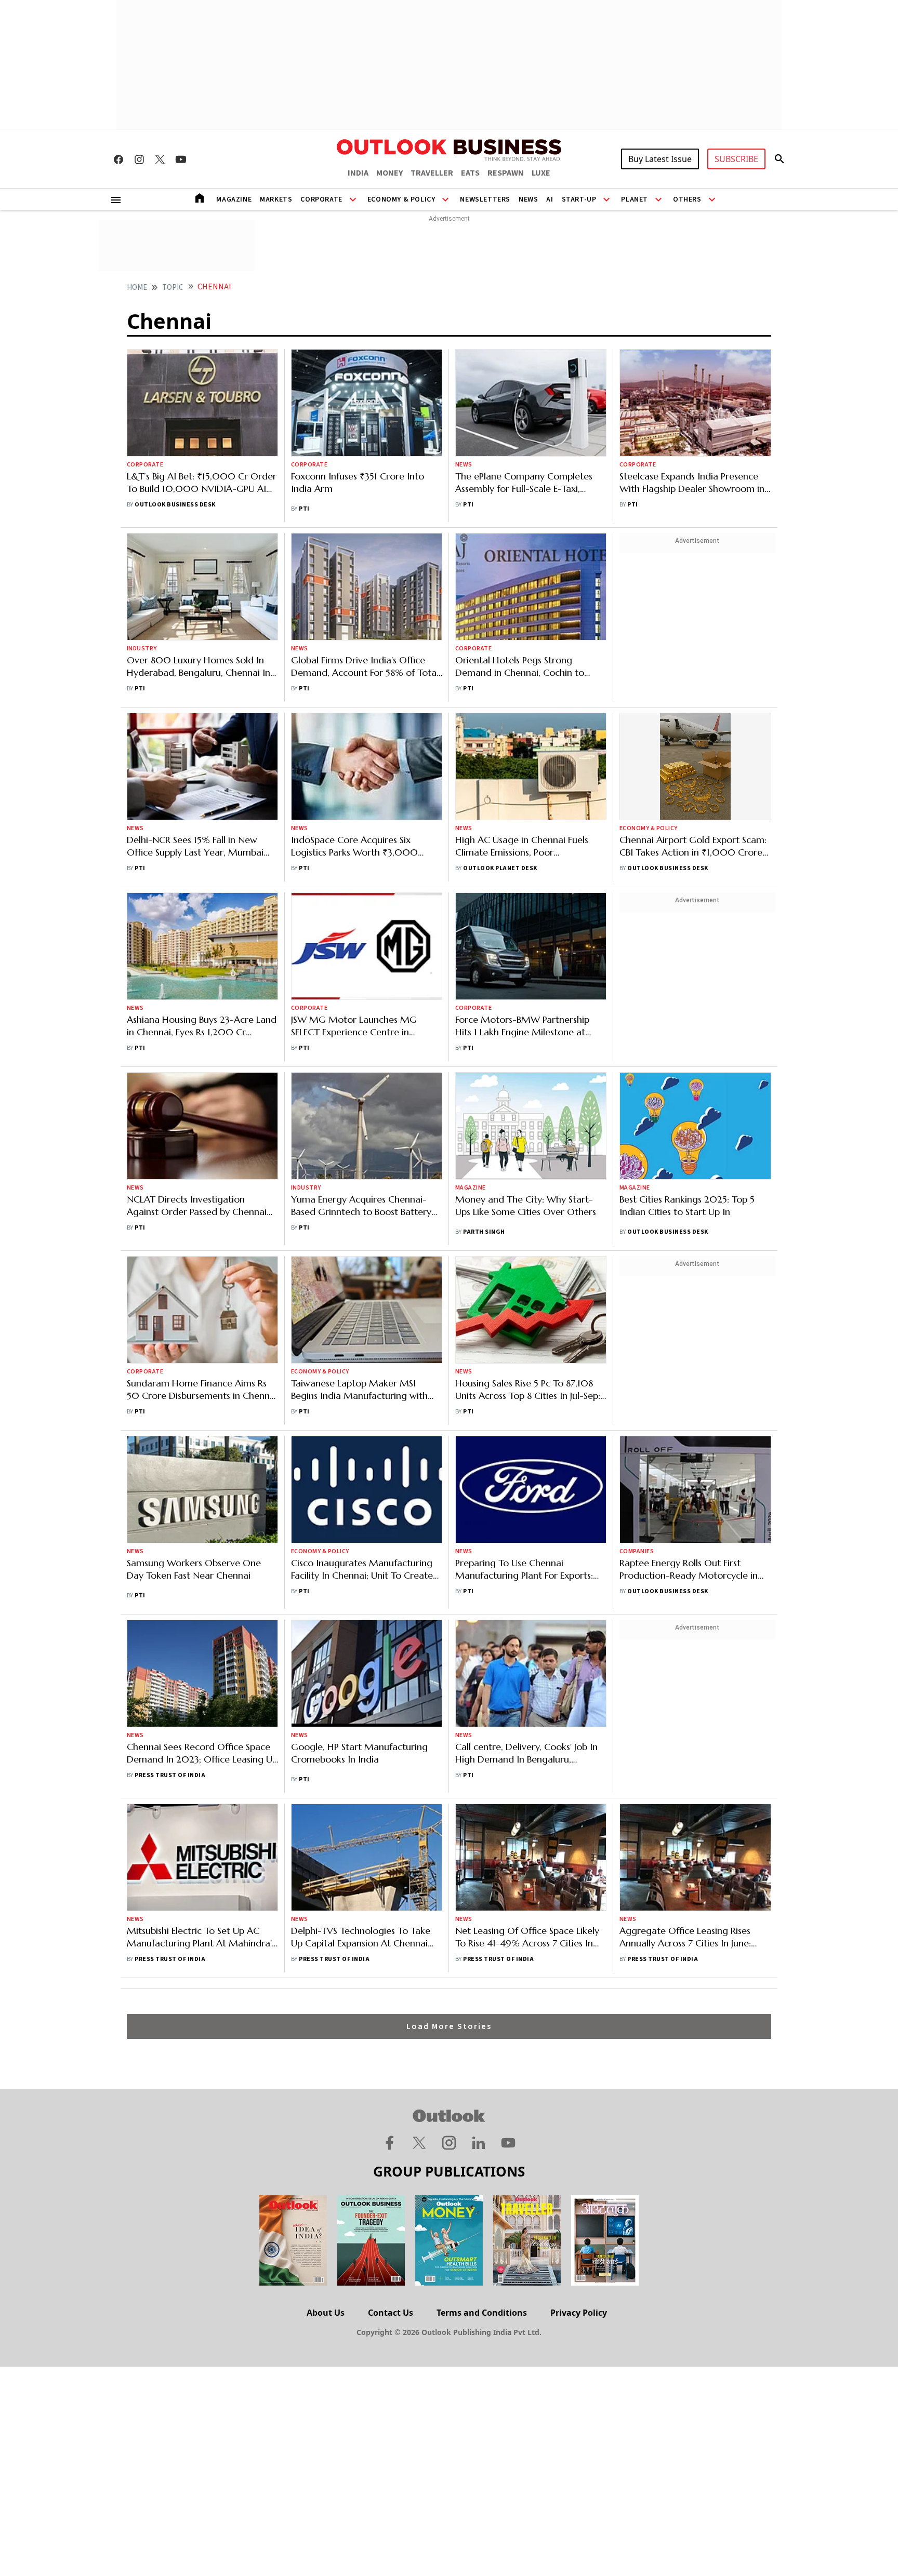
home (137, 288)
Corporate (321, 199)
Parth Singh (484, 1232)
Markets (276, 199)
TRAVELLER (432, 173)
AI (550, 199)
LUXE (541, 173)
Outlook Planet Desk (500, 868)
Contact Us (391, 2313)
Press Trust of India (170, 1775)
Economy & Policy (401, 199)
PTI (304, 509)
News (528, 199)
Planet (635, 199)
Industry (142, 649)
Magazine (234, 199)
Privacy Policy (579, 2313)
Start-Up (579, 199)
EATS (470, 173)
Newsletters (485, 199)
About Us (326, 2313)
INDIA (358, 173)
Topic (173, 288)
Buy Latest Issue (660, 159)
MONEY (389, 173)
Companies (637, 1551)
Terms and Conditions (482, 2313)
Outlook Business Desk (175, 505)
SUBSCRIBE (736, 159)
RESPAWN (506, 173)
